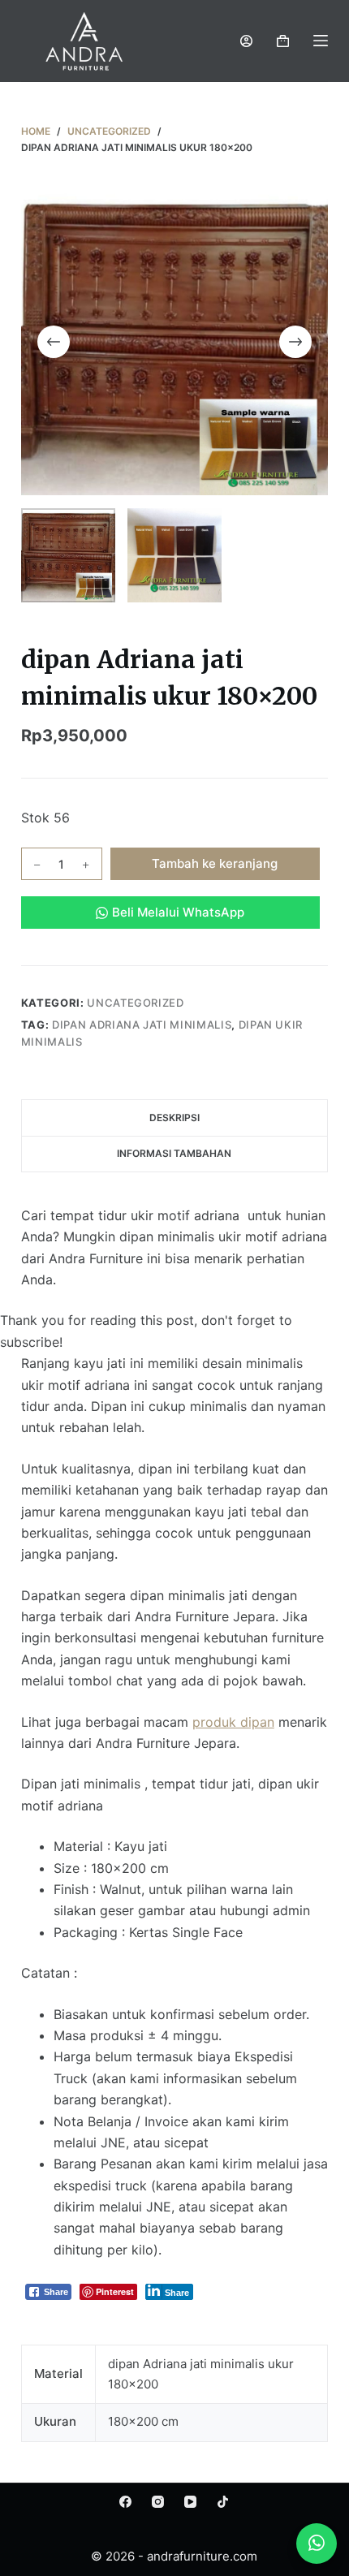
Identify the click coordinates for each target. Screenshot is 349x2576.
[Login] (246, 41)
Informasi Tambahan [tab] (174, 1153)
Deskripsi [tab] (174, 1118)
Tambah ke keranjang (215, 863)
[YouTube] (190, 2502)
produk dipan (233, 1722)
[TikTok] (223, 2502)
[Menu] (321, 41)
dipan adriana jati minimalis (142, 1025)
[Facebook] (125, 2502)
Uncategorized (135, 1003)
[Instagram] (158, 2502)
